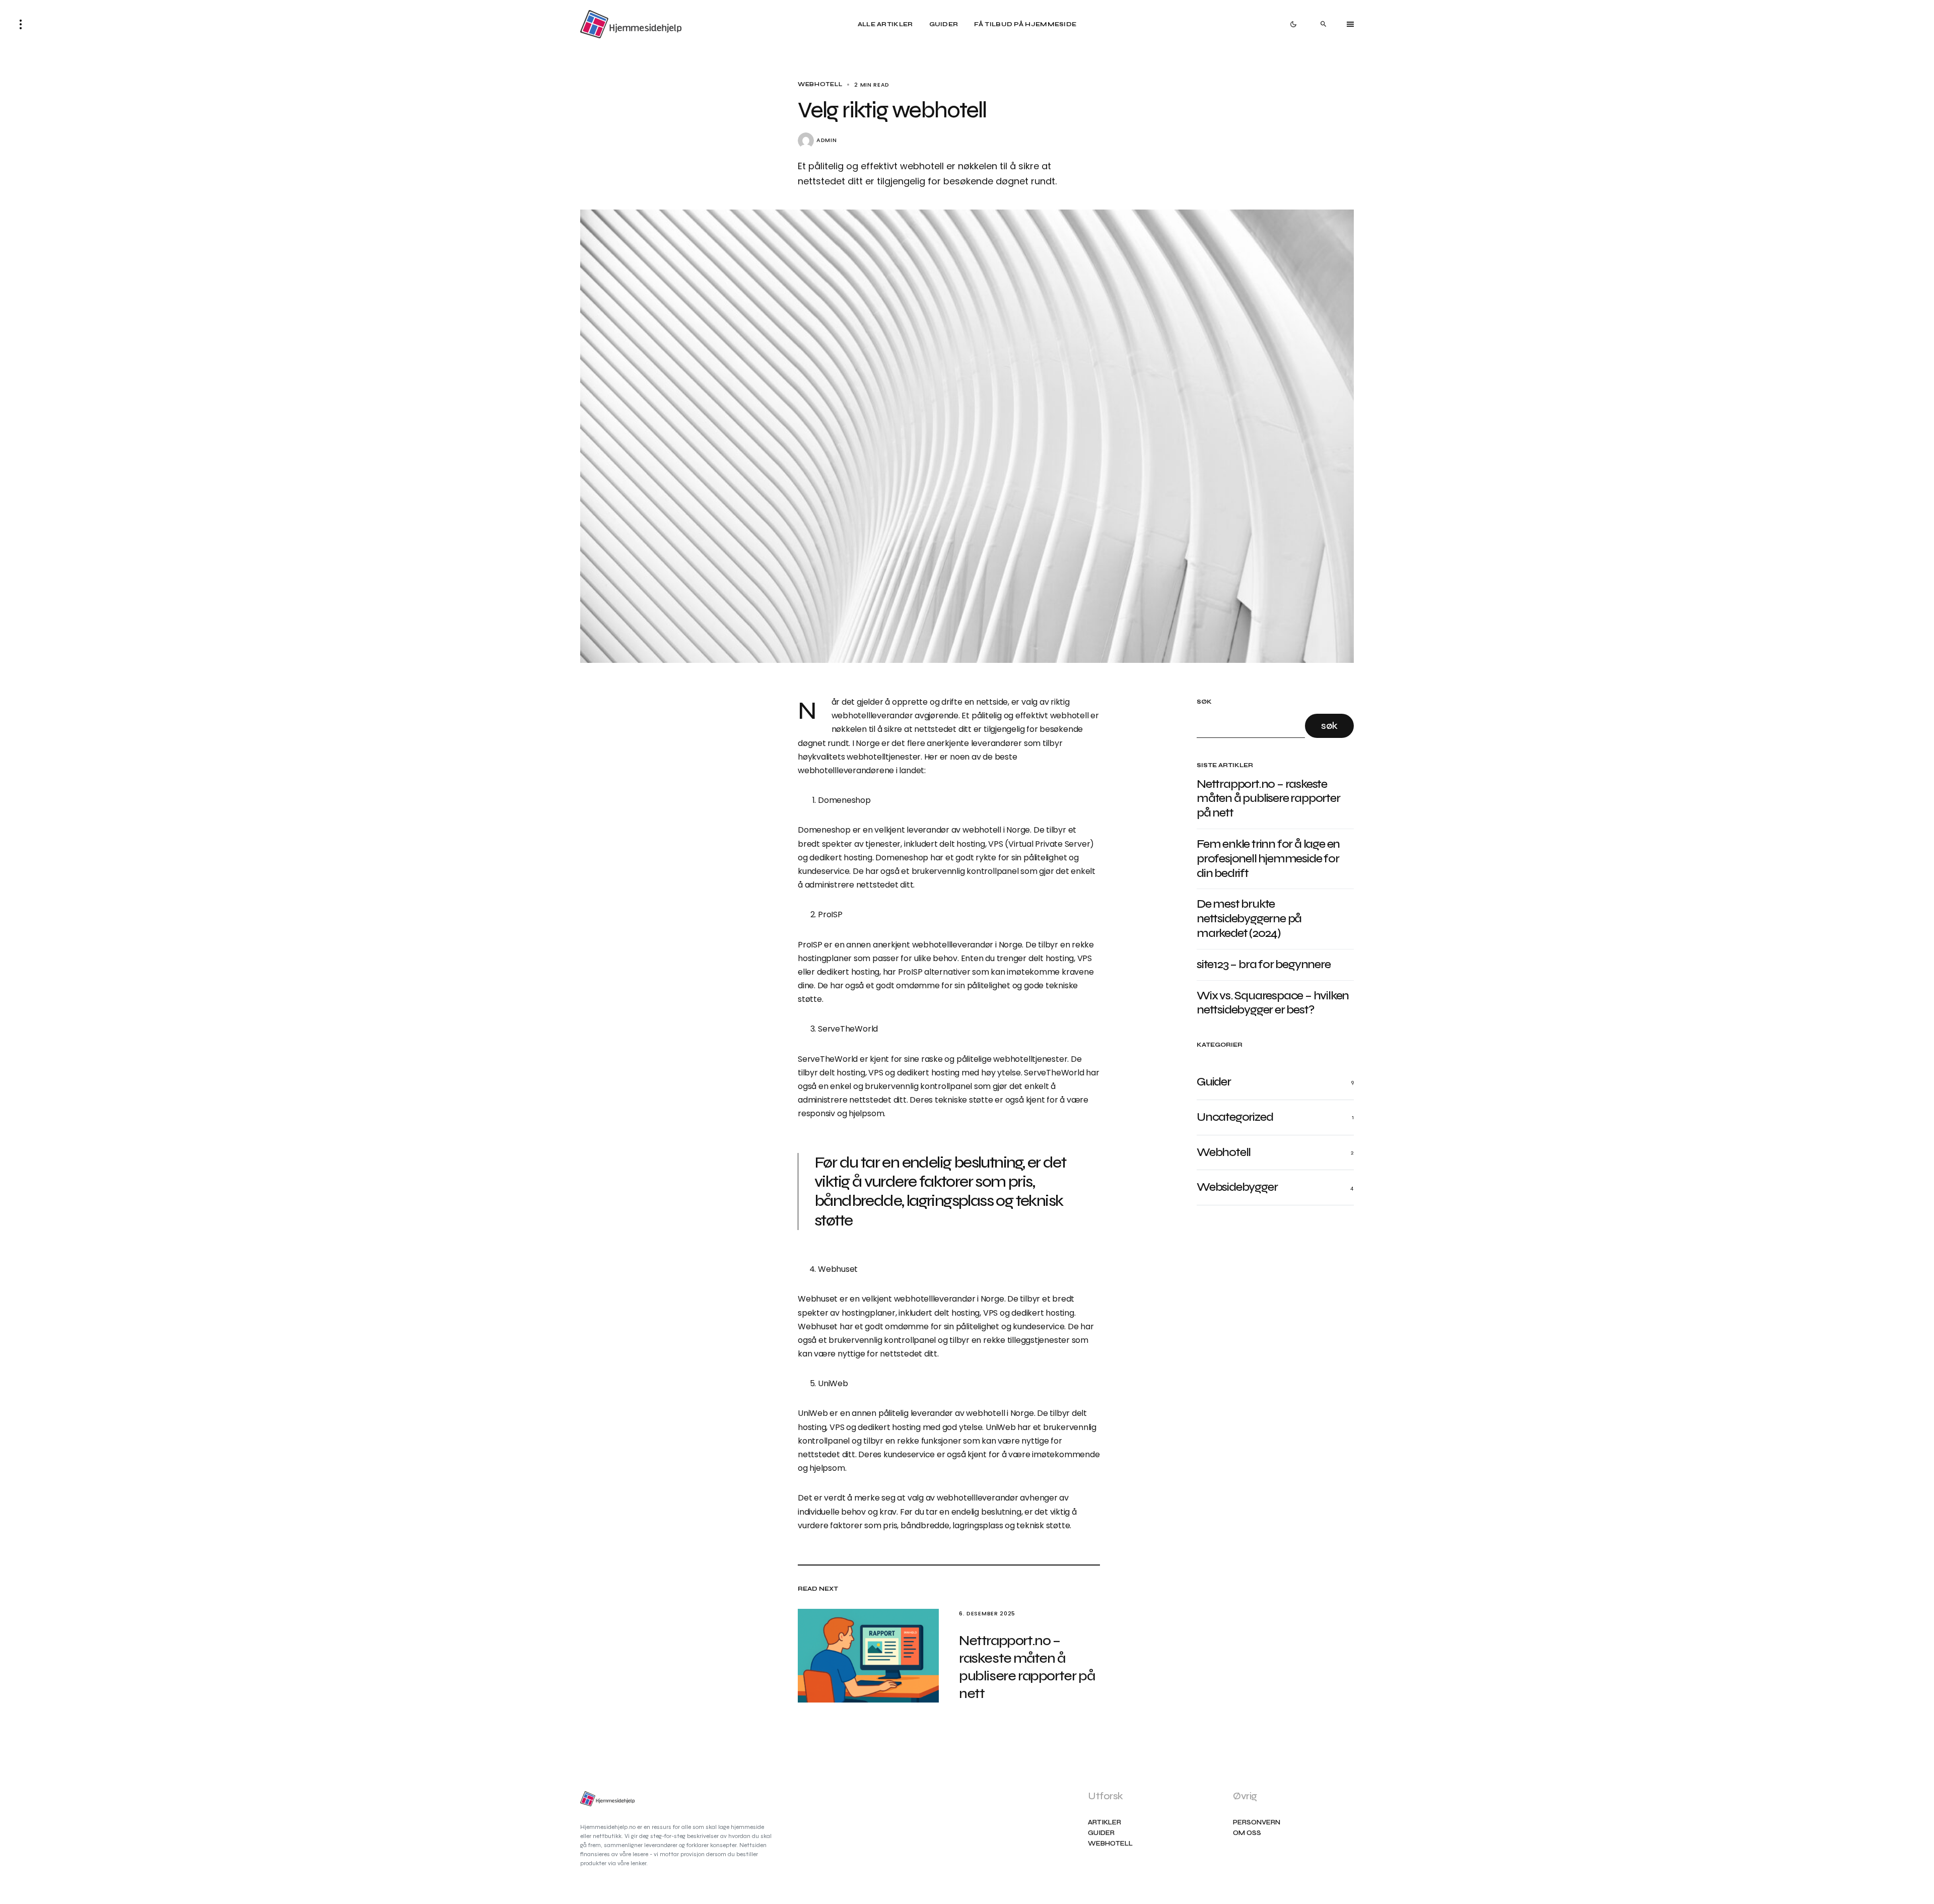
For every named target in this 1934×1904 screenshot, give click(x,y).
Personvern (1257, 1823)
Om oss (1247, 1833)
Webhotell (820, 84)
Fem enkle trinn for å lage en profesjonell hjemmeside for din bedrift (1268, 859)
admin (826, 140)
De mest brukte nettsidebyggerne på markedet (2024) (1249, 919)
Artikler (1104, 1823)
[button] (21, 24)
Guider (1101, 1833)
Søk (1204, 702)
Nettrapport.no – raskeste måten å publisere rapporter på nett (1268, 799)
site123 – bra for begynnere (1264, 965)
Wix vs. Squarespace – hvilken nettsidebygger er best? (1273, 1003)
